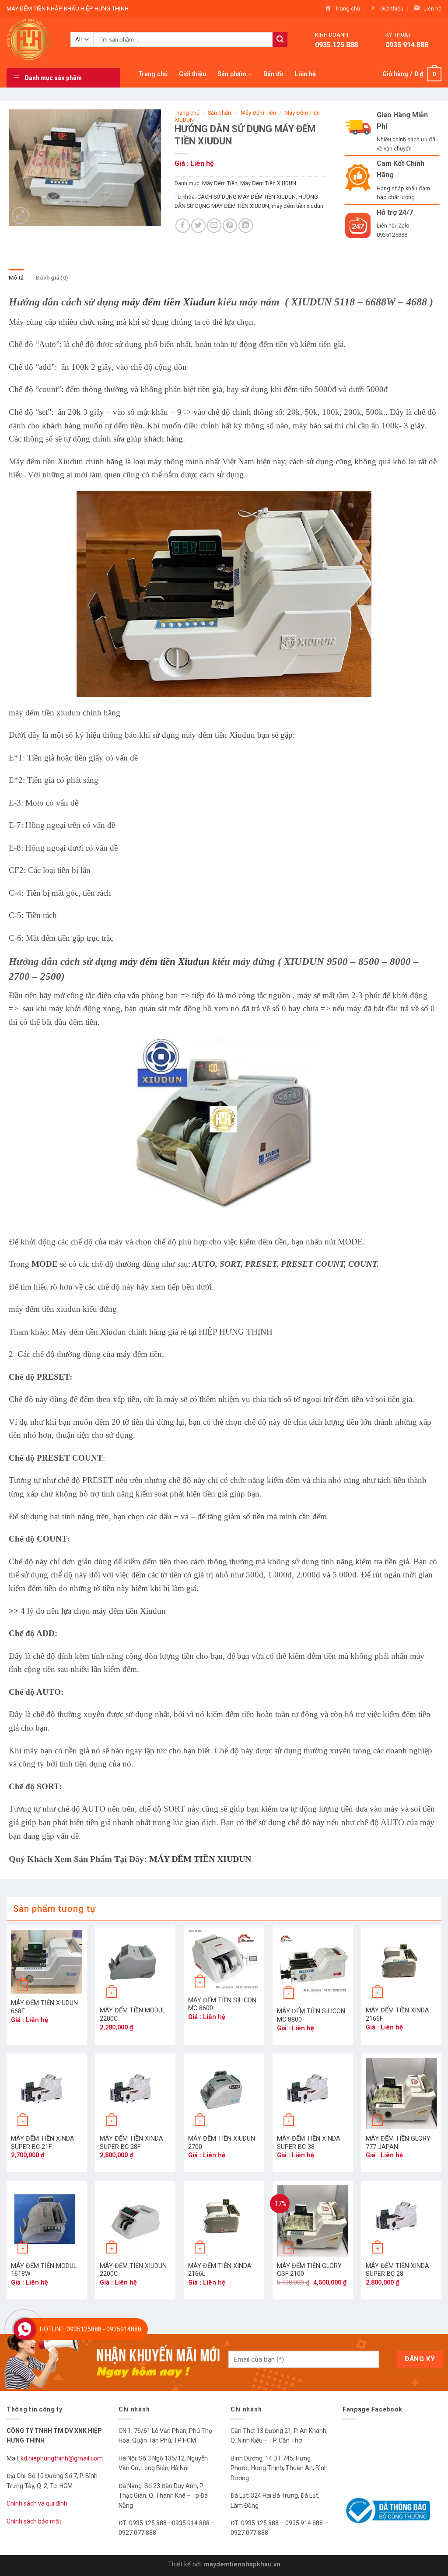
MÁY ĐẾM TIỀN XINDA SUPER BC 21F (43, 2143)
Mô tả (16, 278)
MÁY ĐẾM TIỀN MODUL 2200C (133, 2015)
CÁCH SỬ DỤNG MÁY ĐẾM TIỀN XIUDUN (247, 197)
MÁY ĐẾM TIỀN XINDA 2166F (397, 2015)
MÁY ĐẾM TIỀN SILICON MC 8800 (311, 2015)
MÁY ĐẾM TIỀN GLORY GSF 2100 (309, 2270)
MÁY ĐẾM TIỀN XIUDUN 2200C (133, 2270)
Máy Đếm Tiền (258, 113)
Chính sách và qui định (37, 2503)
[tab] (16, 278)
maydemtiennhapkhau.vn (242, 2564)
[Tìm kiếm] (280, 39)
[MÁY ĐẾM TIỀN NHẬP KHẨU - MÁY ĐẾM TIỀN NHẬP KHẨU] (32, 39)
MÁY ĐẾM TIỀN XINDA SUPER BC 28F (131, 2143)
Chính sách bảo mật (34, 2521)
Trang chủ (153, 74)
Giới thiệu (192, 74)
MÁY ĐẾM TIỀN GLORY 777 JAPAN (398, 2143)
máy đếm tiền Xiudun (168, 302)
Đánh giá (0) (52, 278)
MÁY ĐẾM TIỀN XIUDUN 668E (44, 2007)
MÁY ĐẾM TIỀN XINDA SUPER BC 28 (397, 2270)
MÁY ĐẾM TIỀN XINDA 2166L (220, 2270)
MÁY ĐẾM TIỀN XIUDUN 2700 (222, 2143)
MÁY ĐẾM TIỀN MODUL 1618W (44, 2270)
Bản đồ (273, 74)
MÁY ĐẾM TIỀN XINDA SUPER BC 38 (309, 2143)
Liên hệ (305, 74)
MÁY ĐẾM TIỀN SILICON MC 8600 (222, 2005)
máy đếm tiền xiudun (297, 206)
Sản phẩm (232, 74)
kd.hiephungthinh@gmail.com (62, 2458)
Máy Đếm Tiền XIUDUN (268, 183)
